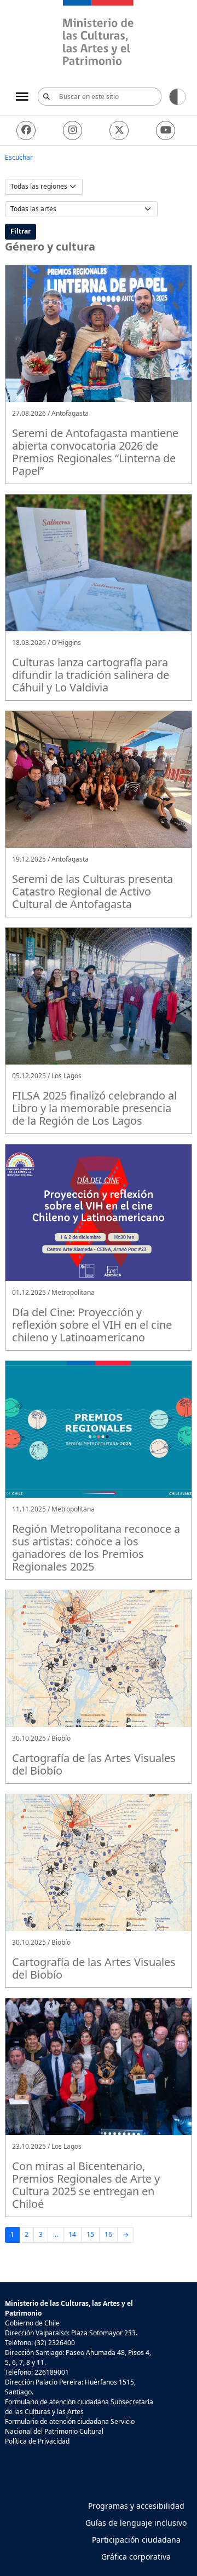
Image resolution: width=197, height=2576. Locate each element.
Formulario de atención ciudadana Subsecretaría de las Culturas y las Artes (79, 2407)
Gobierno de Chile (32, 2323)
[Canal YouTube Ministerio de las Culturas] (166, 130)
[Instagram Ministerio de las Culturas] (73, 130)
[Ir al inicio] (99, 34)
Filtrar (21, 231)
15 (90, 2234)
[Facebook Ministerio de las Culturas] (26, 130)
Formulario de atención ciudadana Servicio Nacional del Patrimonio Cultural (70, 2426)
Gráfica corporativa (136, 2557)
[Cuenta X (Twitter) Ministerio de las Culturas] (119, 130)
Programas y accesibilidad (136, 2506)
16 (108, 2234)
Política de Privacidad (37, 2441)
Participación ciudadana (136, 2540)
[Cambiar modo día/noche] (178, 96)
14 (72, 2234)
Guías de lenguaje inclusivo (136, 2523)
